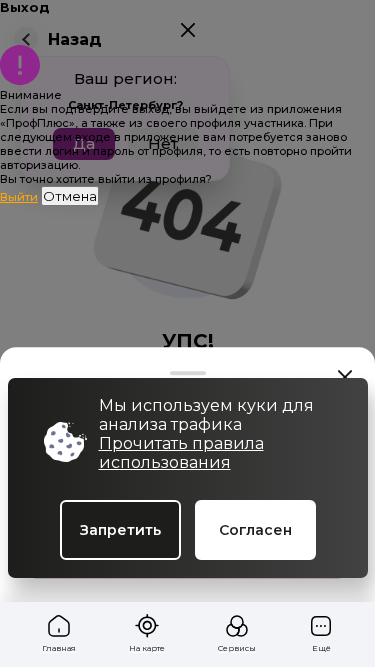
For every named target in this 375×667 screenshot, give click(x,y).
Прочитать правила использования (181, 453)
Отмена (70, 196)
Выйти (19, 197)
